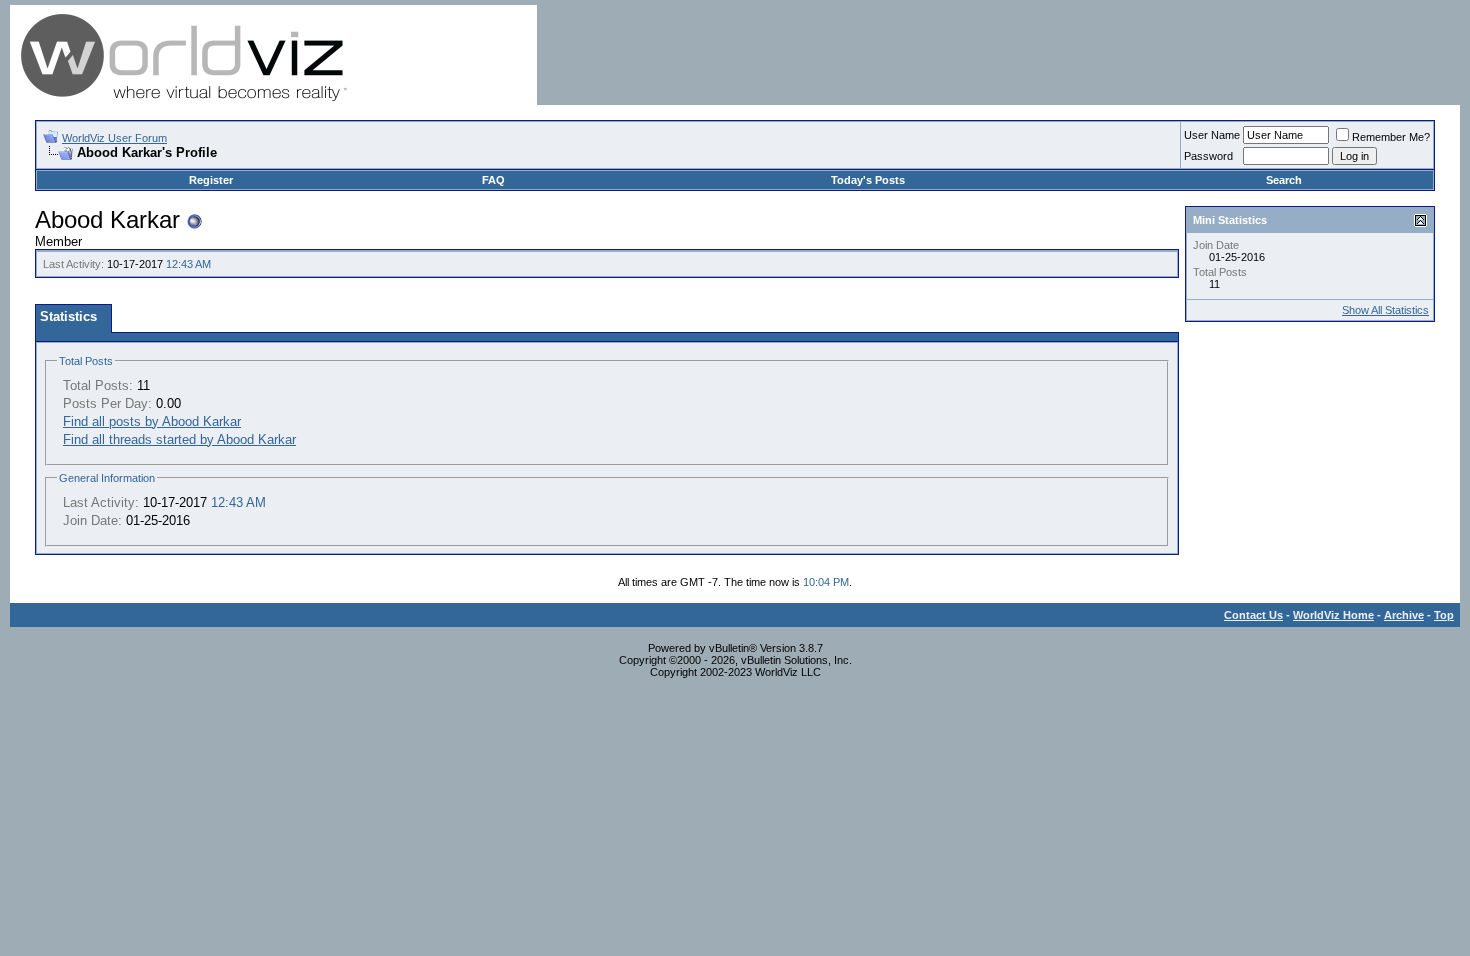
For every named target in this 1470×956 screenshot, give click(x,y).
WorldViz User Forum (114, 138)
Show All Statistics (1385, 310)
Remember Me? (1391, 137)
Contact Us (1253, 615)
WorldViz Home (1333, 615)
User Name (1212, 135)
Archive (1404, 615)
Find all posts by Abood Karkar (152, 421)
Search (1284, 180)
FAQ (493, 180)
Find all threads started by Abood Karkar (179, 439)
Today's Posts (868, 180)
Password (1208, 156)
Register (211, 180)
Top (1444, 615)
